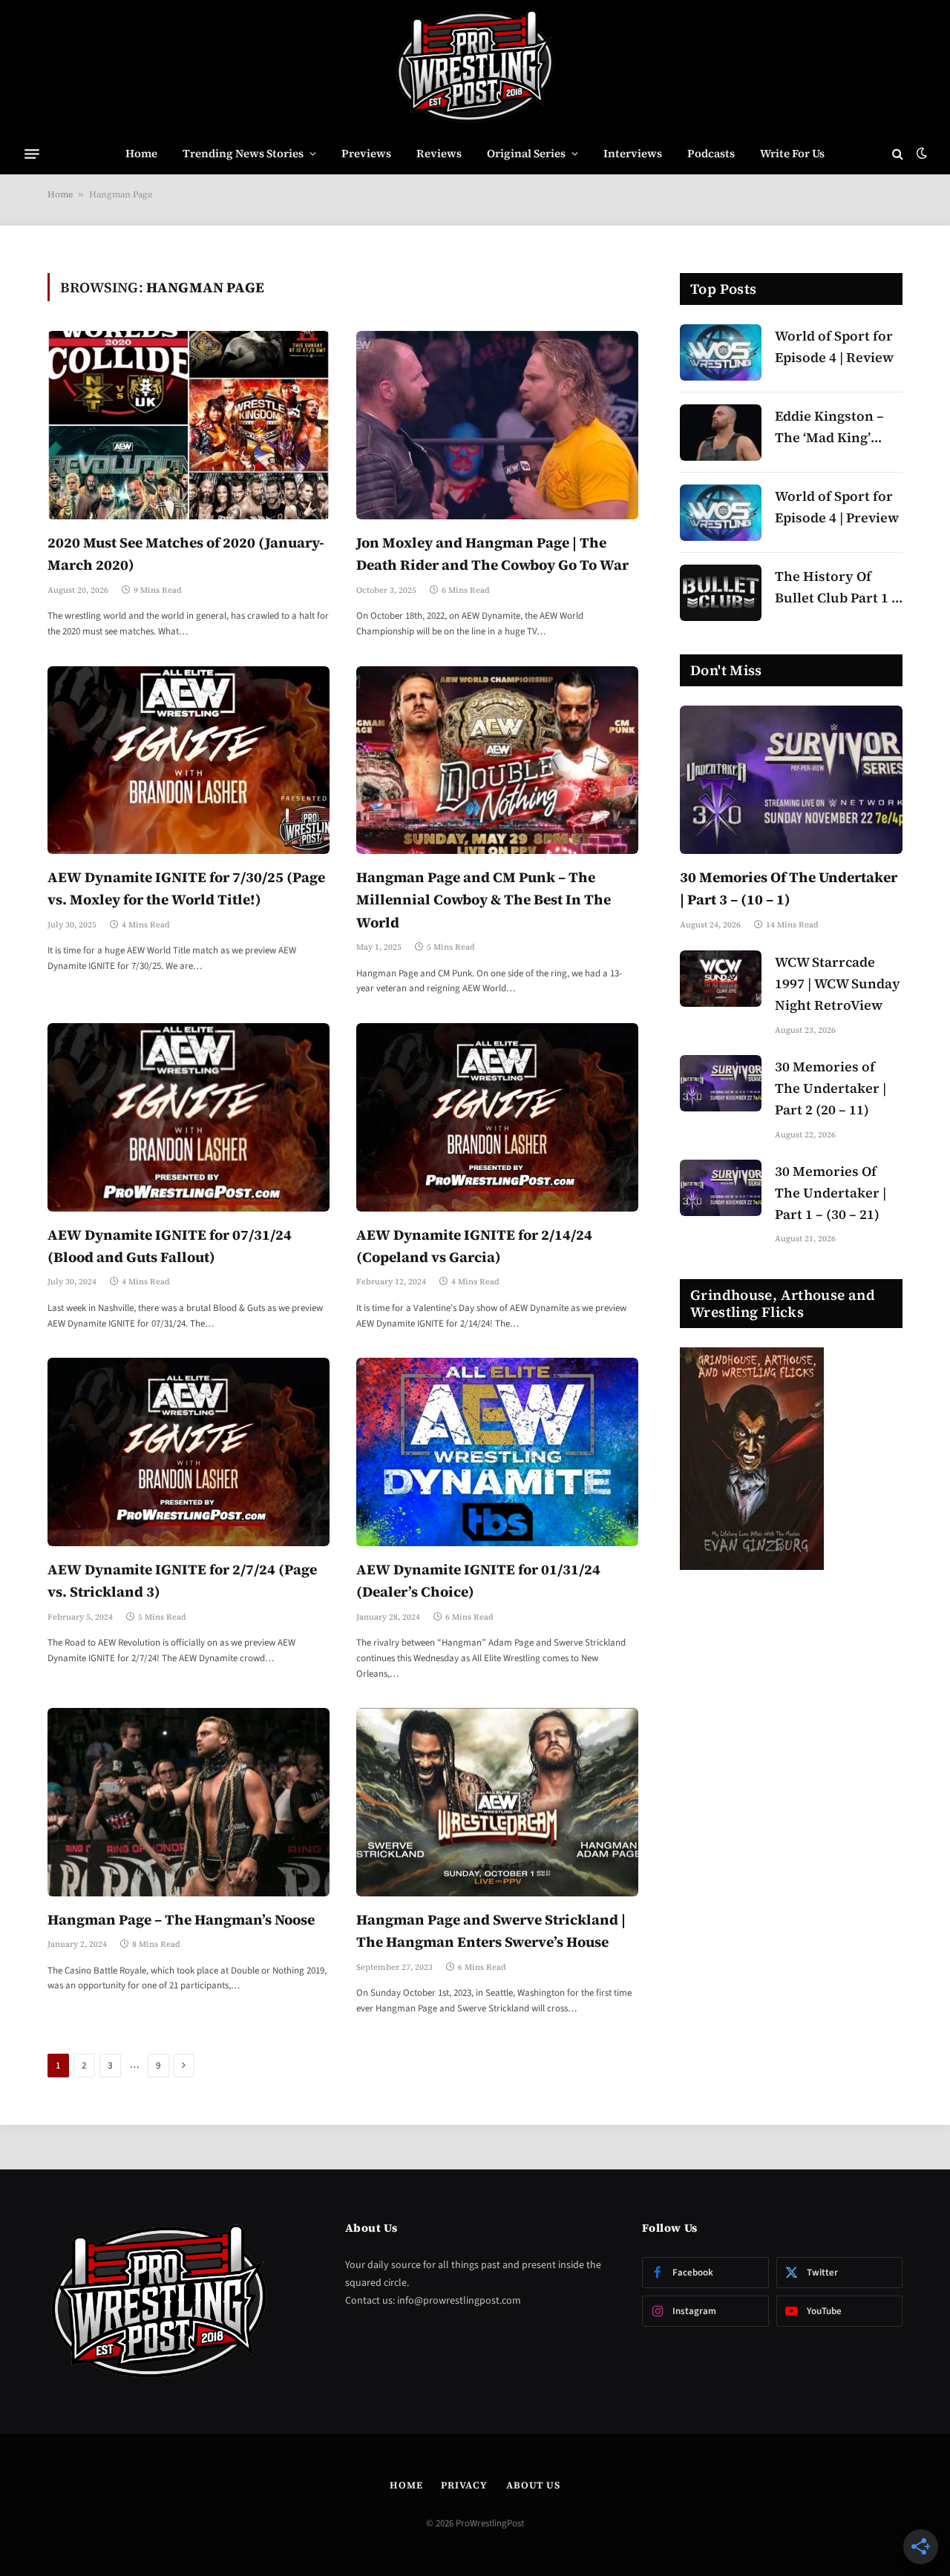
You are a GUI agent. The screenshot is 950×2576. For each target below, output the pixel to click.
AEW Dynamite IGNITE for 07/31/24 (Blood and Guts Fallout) (170, 1246)
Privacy (464, 2485)
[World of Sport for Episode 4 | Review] (721, 352)
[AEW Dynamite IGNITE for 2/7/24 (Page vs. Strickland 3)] (189, 1452)
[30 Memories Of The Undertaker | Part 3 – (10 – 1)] (791, 780)
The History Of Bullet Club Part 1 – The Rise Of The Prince (837, 588)
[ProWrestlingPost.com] (475, 67)
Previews (366, 153)
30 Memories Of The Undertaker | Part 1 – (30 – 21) (831, 1193)
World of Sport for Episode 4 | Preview (837, 507)
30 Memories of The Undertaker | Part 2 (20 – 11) (831, 1088)
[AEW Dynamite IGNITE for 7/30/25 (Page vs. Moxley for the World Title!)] (189, 760)
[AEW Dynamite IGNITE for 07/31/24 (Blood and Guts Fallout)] (189, 1117)
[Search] (898, 154)
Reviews (439, 153)
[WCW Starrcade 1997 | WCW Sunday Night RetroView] (721, 979)
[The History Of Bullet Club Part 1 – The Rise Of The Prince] (721, 593)
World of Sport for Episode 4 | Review (834, 346)
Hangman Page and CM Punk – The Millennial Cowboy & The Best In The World (484, 900)
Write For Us (792, 153)
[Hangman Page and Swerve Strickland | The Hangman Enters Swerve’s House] (497, 1802)
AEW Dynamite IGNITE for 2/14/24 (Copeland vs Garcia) (474, 1246)
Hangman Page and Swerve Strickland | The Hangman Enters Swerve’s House (491, 1931)
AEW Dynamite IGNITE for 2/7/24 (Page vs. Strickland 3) (182, 1580)
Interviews (633, 153)
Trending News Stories (243, 153)
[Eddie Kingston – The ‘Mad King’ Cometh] (721, 433)
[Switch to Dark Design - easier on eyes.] (920, 154)
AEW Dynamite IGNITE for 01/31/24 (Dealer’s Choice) (478, 1580)
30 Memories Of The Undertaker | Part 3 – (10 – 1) (789, 888)
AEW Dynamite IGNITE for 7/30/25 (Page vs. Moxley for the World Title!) (186, 888)
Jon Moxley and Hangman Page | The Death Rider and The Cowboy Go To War (492, 553)
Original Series (526, 153)
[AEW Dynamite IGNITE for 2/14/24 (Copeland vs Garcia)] (497, 1117)
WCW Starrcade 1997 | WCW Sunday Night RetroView (838, 983)
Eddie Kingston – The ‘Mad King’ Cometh (829, 428)
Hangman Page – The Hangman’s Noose (181, 1919)
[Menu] (32, 154)
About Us (533, 2485)
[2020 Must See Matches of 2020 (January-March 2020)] (189, 425)
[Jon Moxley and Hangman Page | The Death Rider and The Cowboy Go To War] (497, 425)
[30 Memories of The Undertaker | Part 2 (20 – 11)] (721, 1083)
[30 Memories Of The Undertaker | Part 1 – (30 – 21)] (721, 1188)
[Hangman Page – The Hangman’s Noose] (189, 1802)
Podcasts (711, 153)
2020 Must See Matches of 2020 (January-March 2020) (186, 553)
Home (141, 153)
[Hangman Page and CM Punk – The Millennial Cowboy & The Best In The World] (497, 760)
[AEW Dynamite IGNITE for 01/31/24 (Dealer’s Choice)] (497, 1452)
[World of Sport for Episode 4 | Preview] (721, 513)
